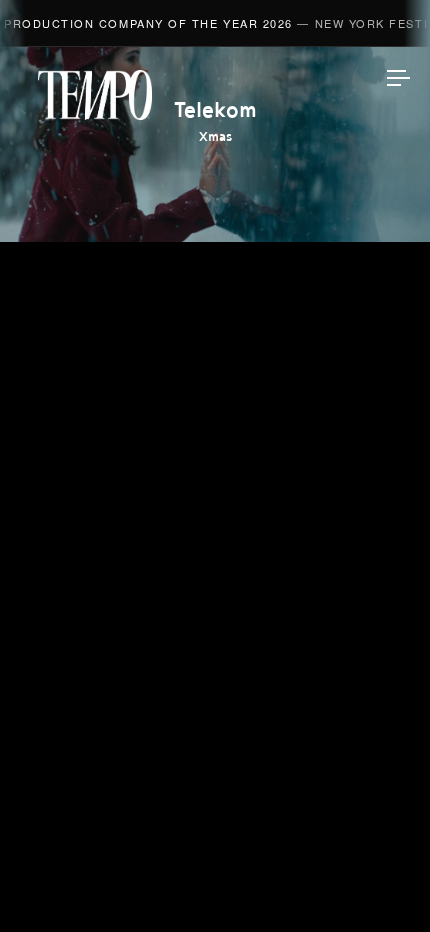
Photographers (215, 406)
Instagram (215, 646)
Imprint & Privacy (215, 859)
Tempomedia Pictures (215, 501)
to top (380, 882)
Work (215, 265)
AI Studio (215, 359)
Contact (215, 595)
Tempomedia (95, 95)
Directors (215, 312)
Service (215, 548)
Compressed (215, 453)
